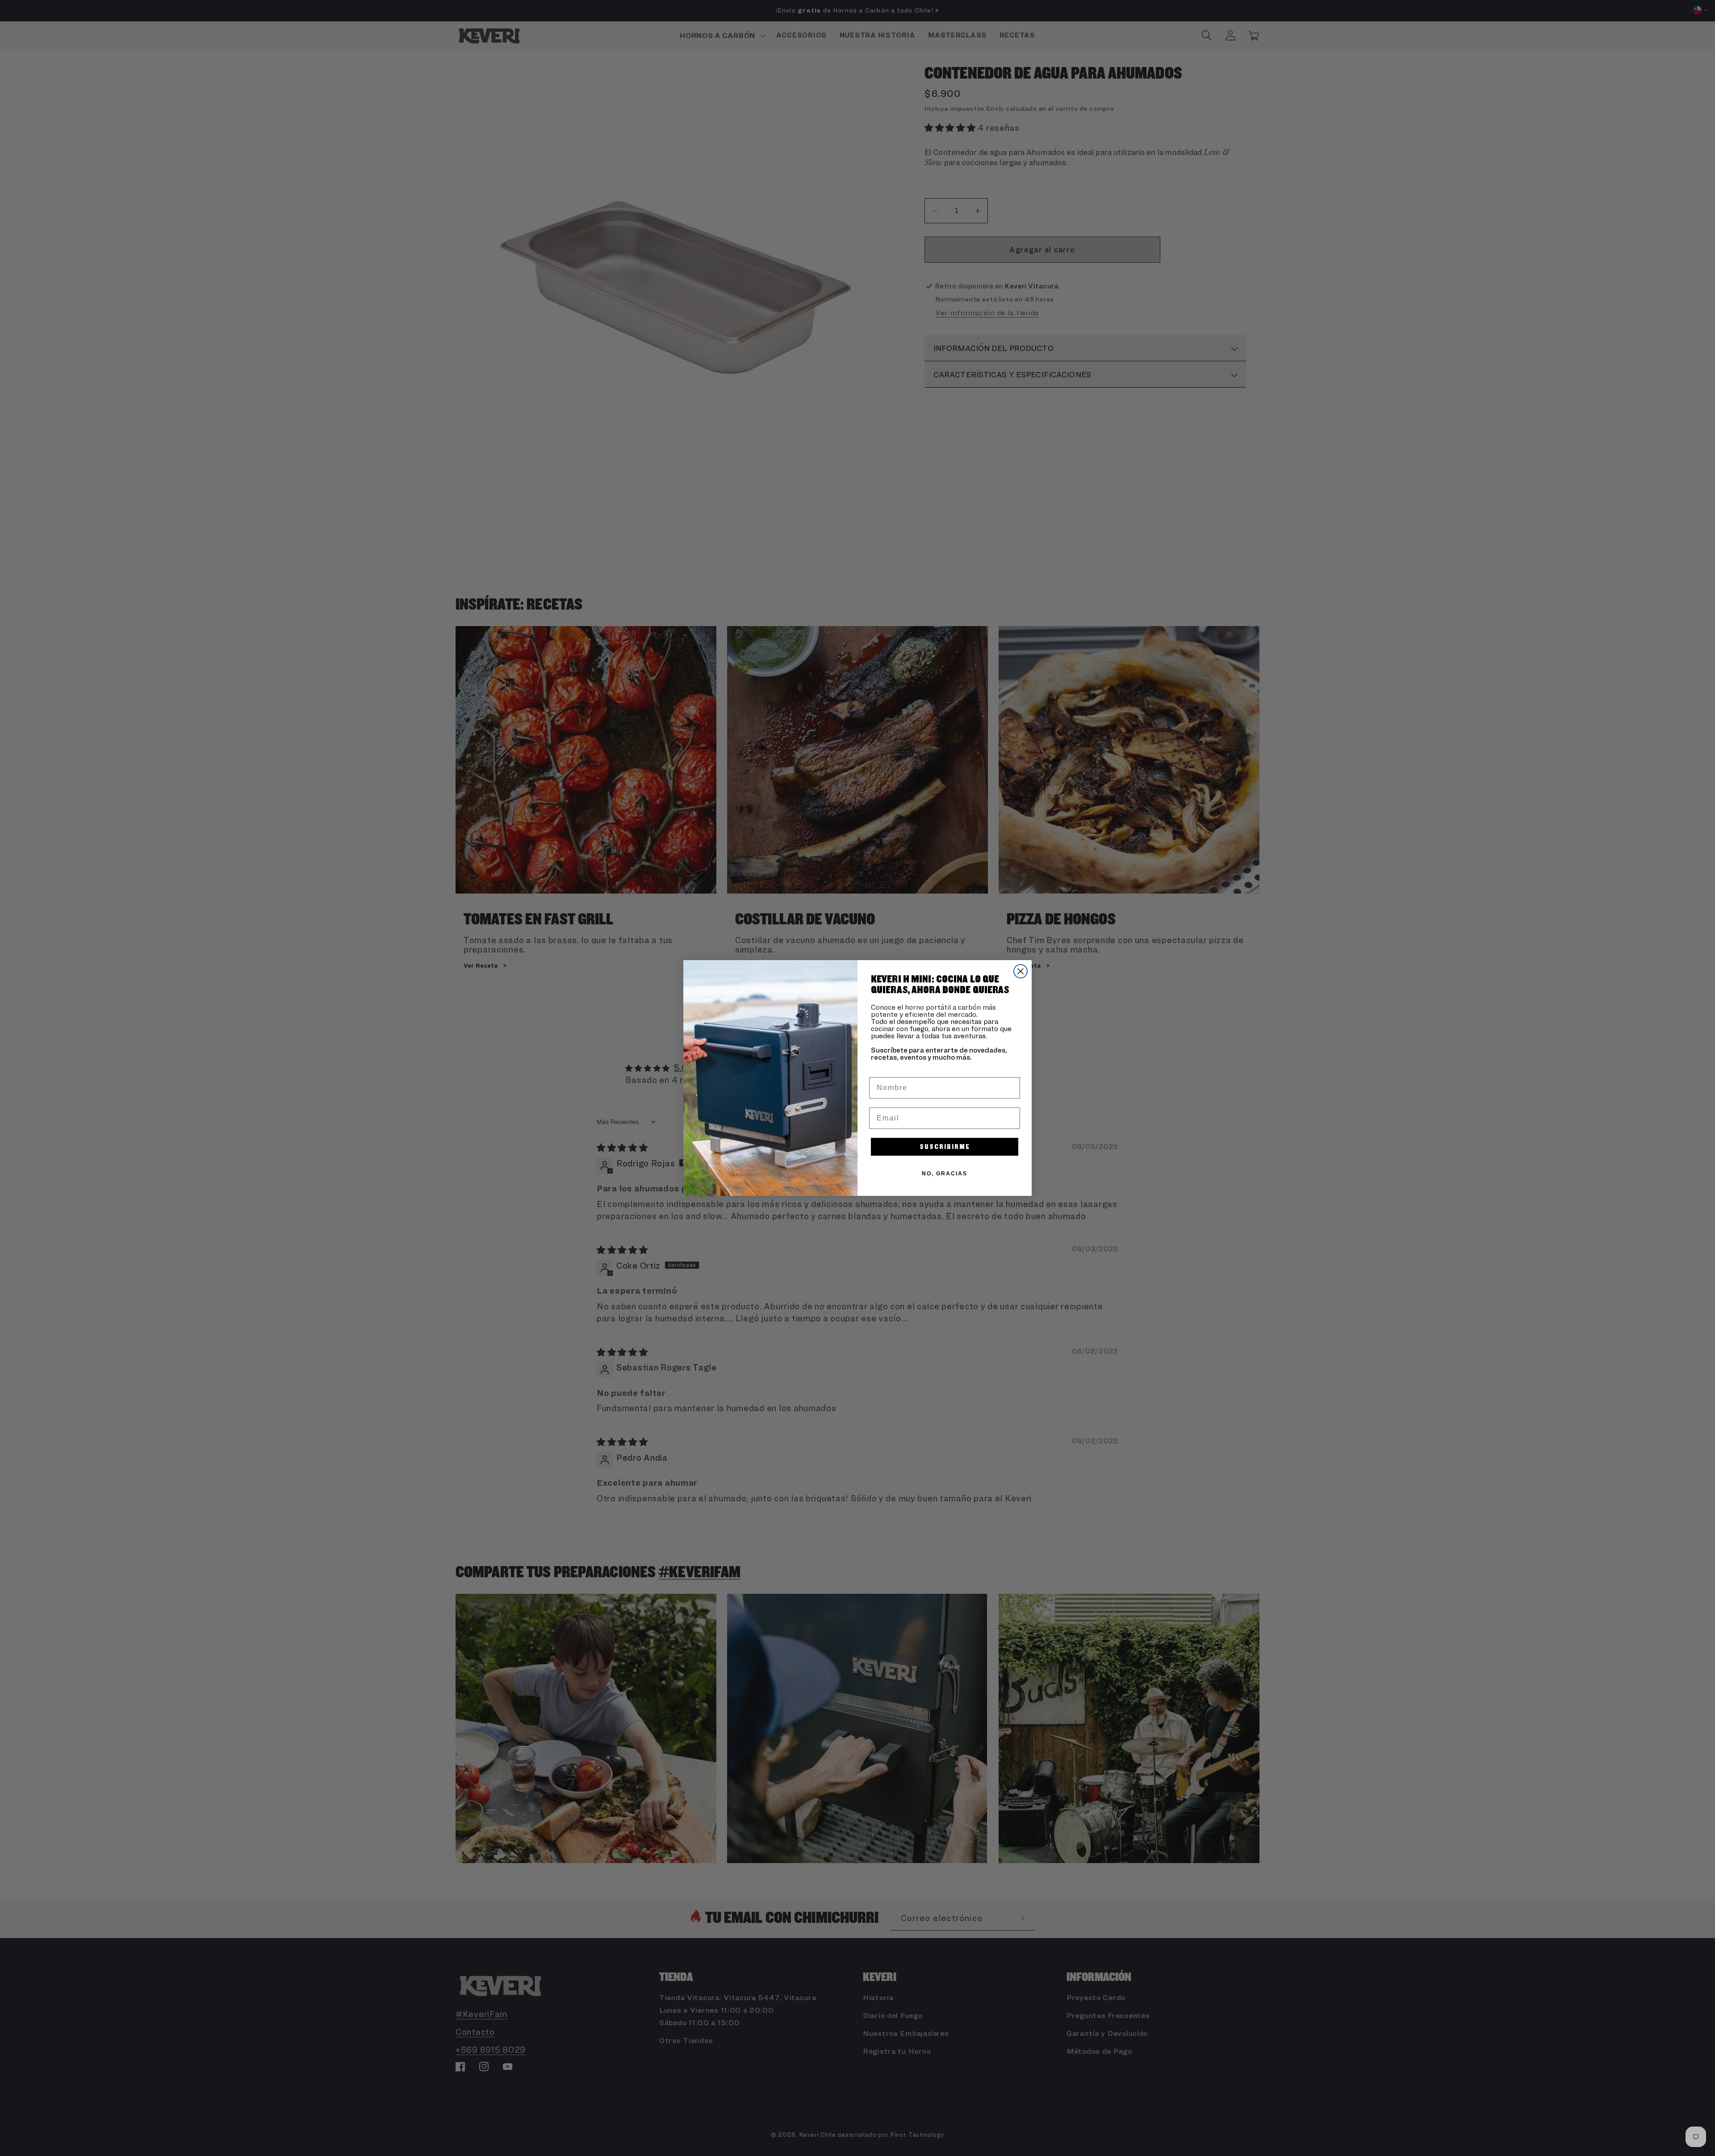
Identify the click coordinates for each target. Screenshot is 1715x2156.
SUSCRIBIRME (945, 1147)
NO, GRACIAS (945, 1174)
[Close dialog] (1021, 971)
